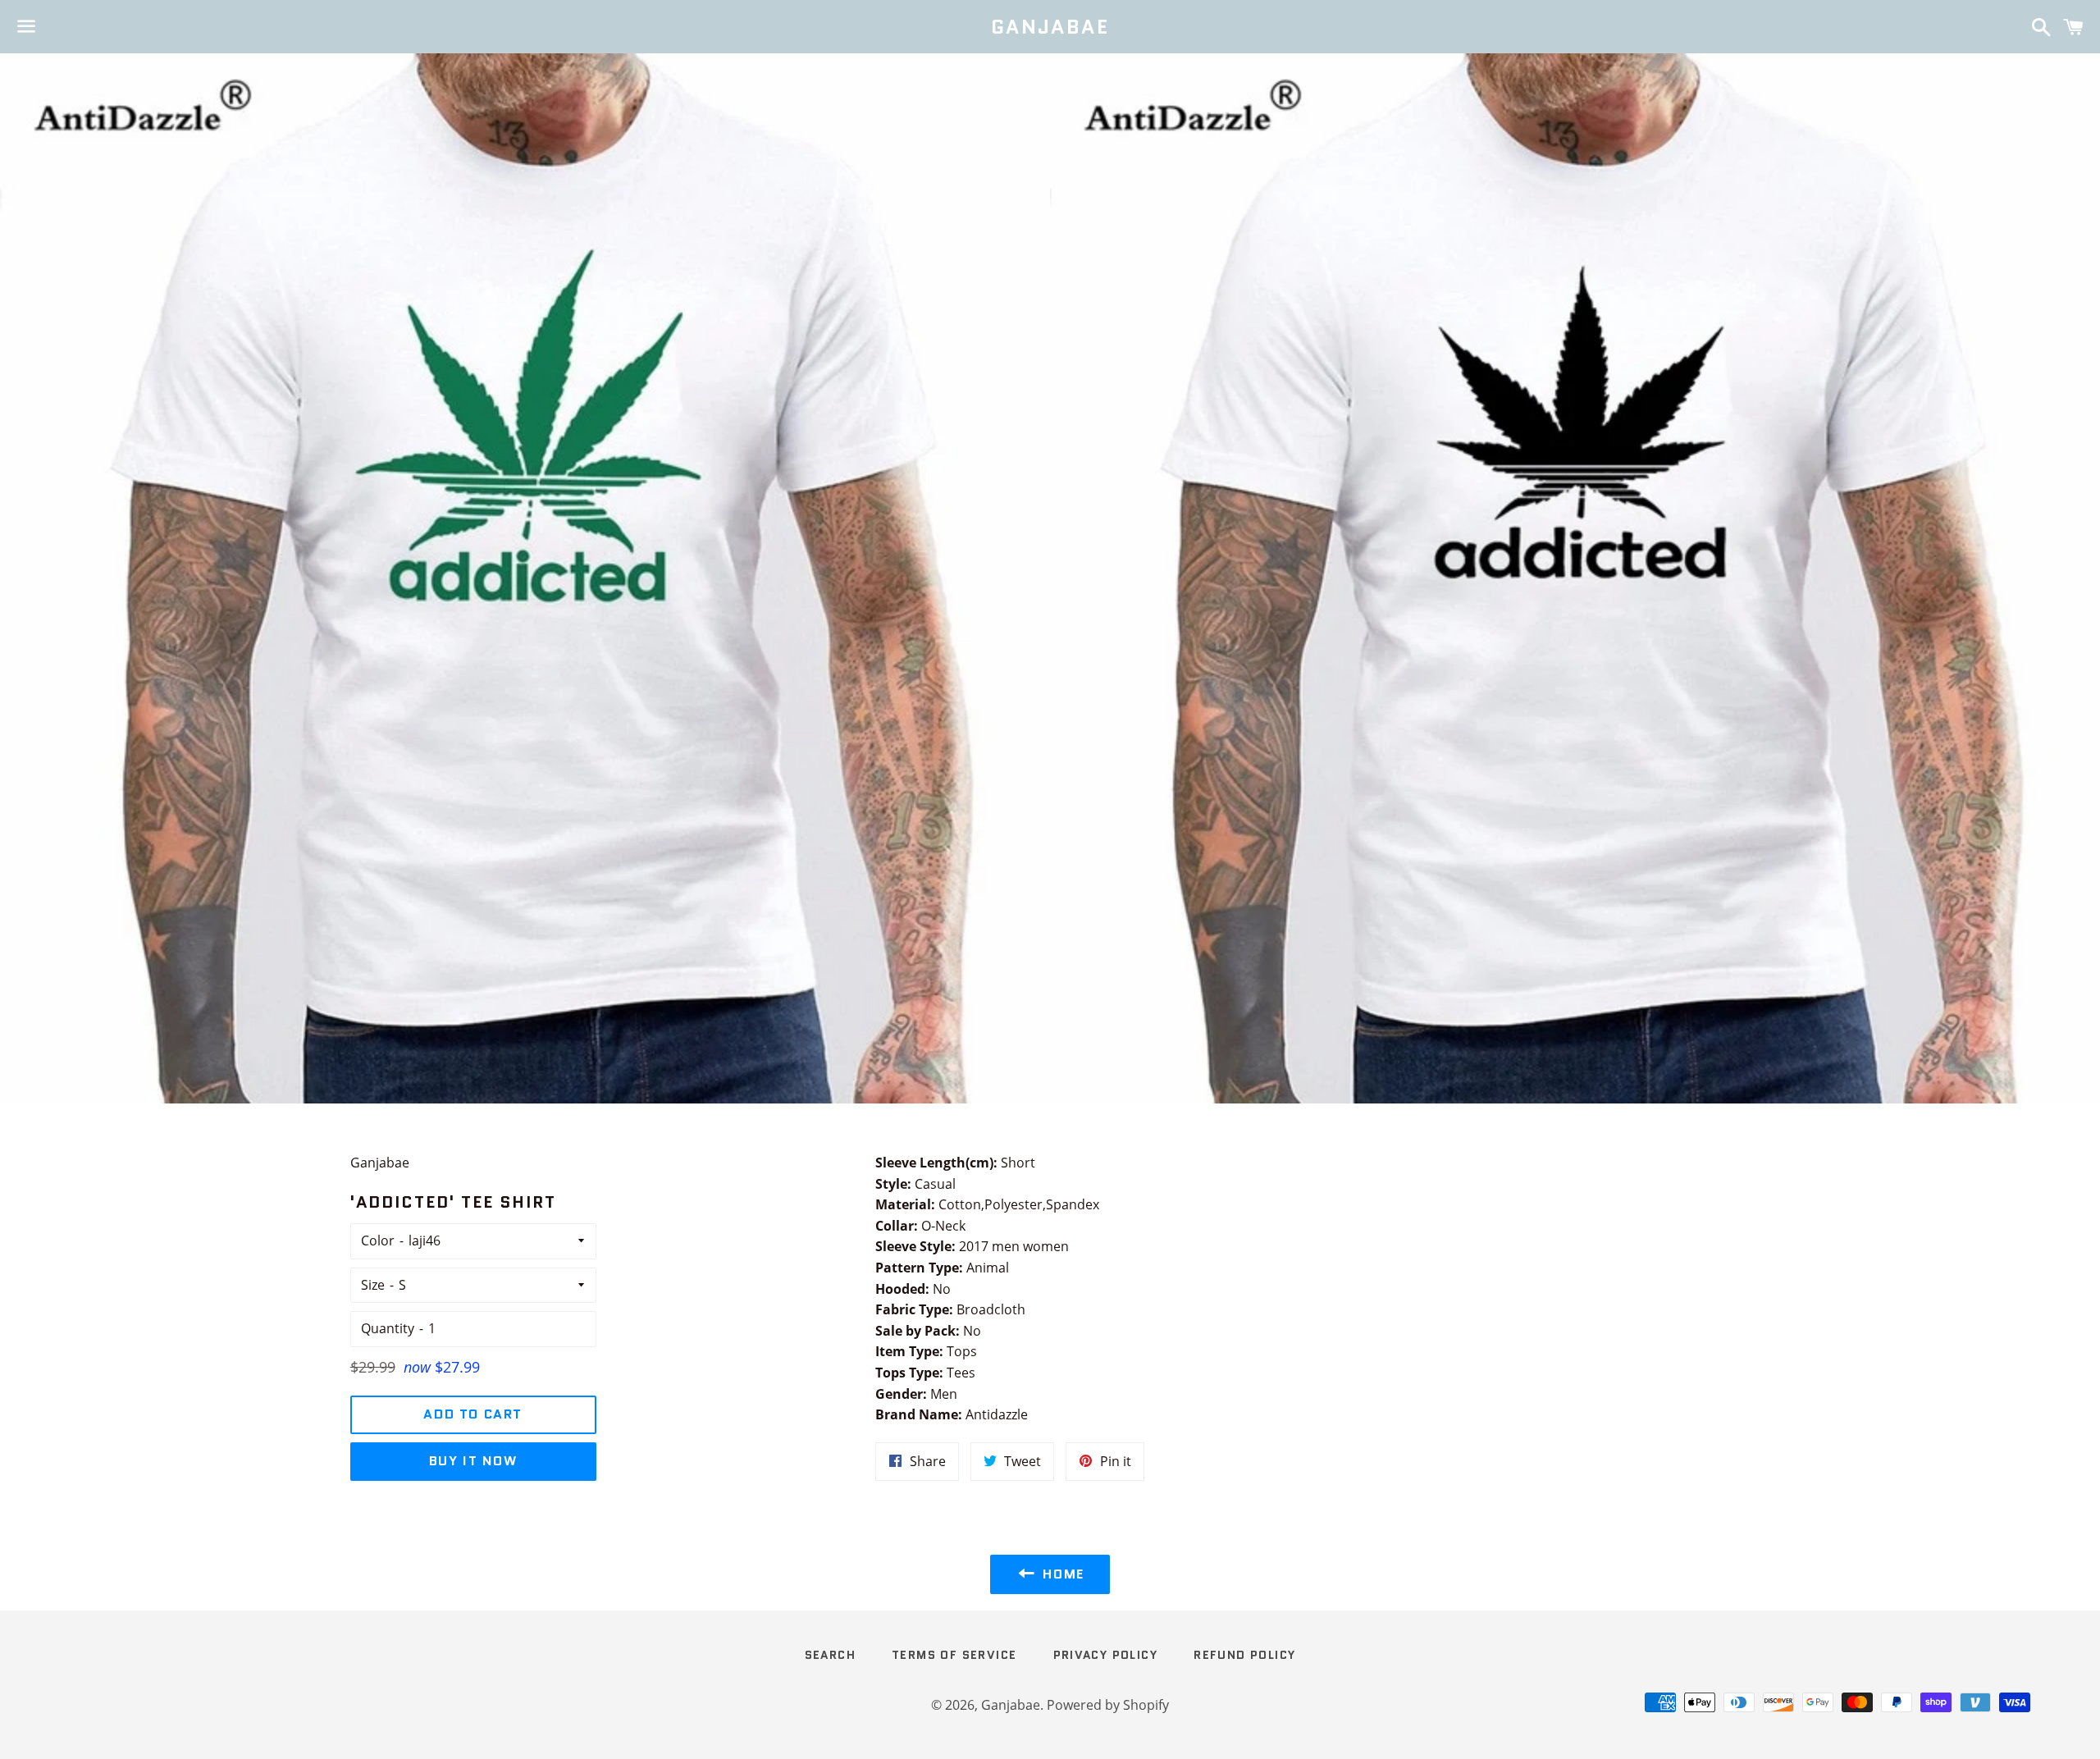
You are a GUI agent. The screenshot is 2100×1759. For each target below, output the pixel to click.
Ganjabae (1050, 27)
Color (378, 1240)
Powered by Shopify (1108, 1705)
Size (373, 1285)
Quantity (388, 1328)
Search (830, 1655)
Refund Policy (1244, 1655)
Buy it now (473, 1461)
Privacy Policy (1106, 1655)
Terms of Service (954, 1655)
